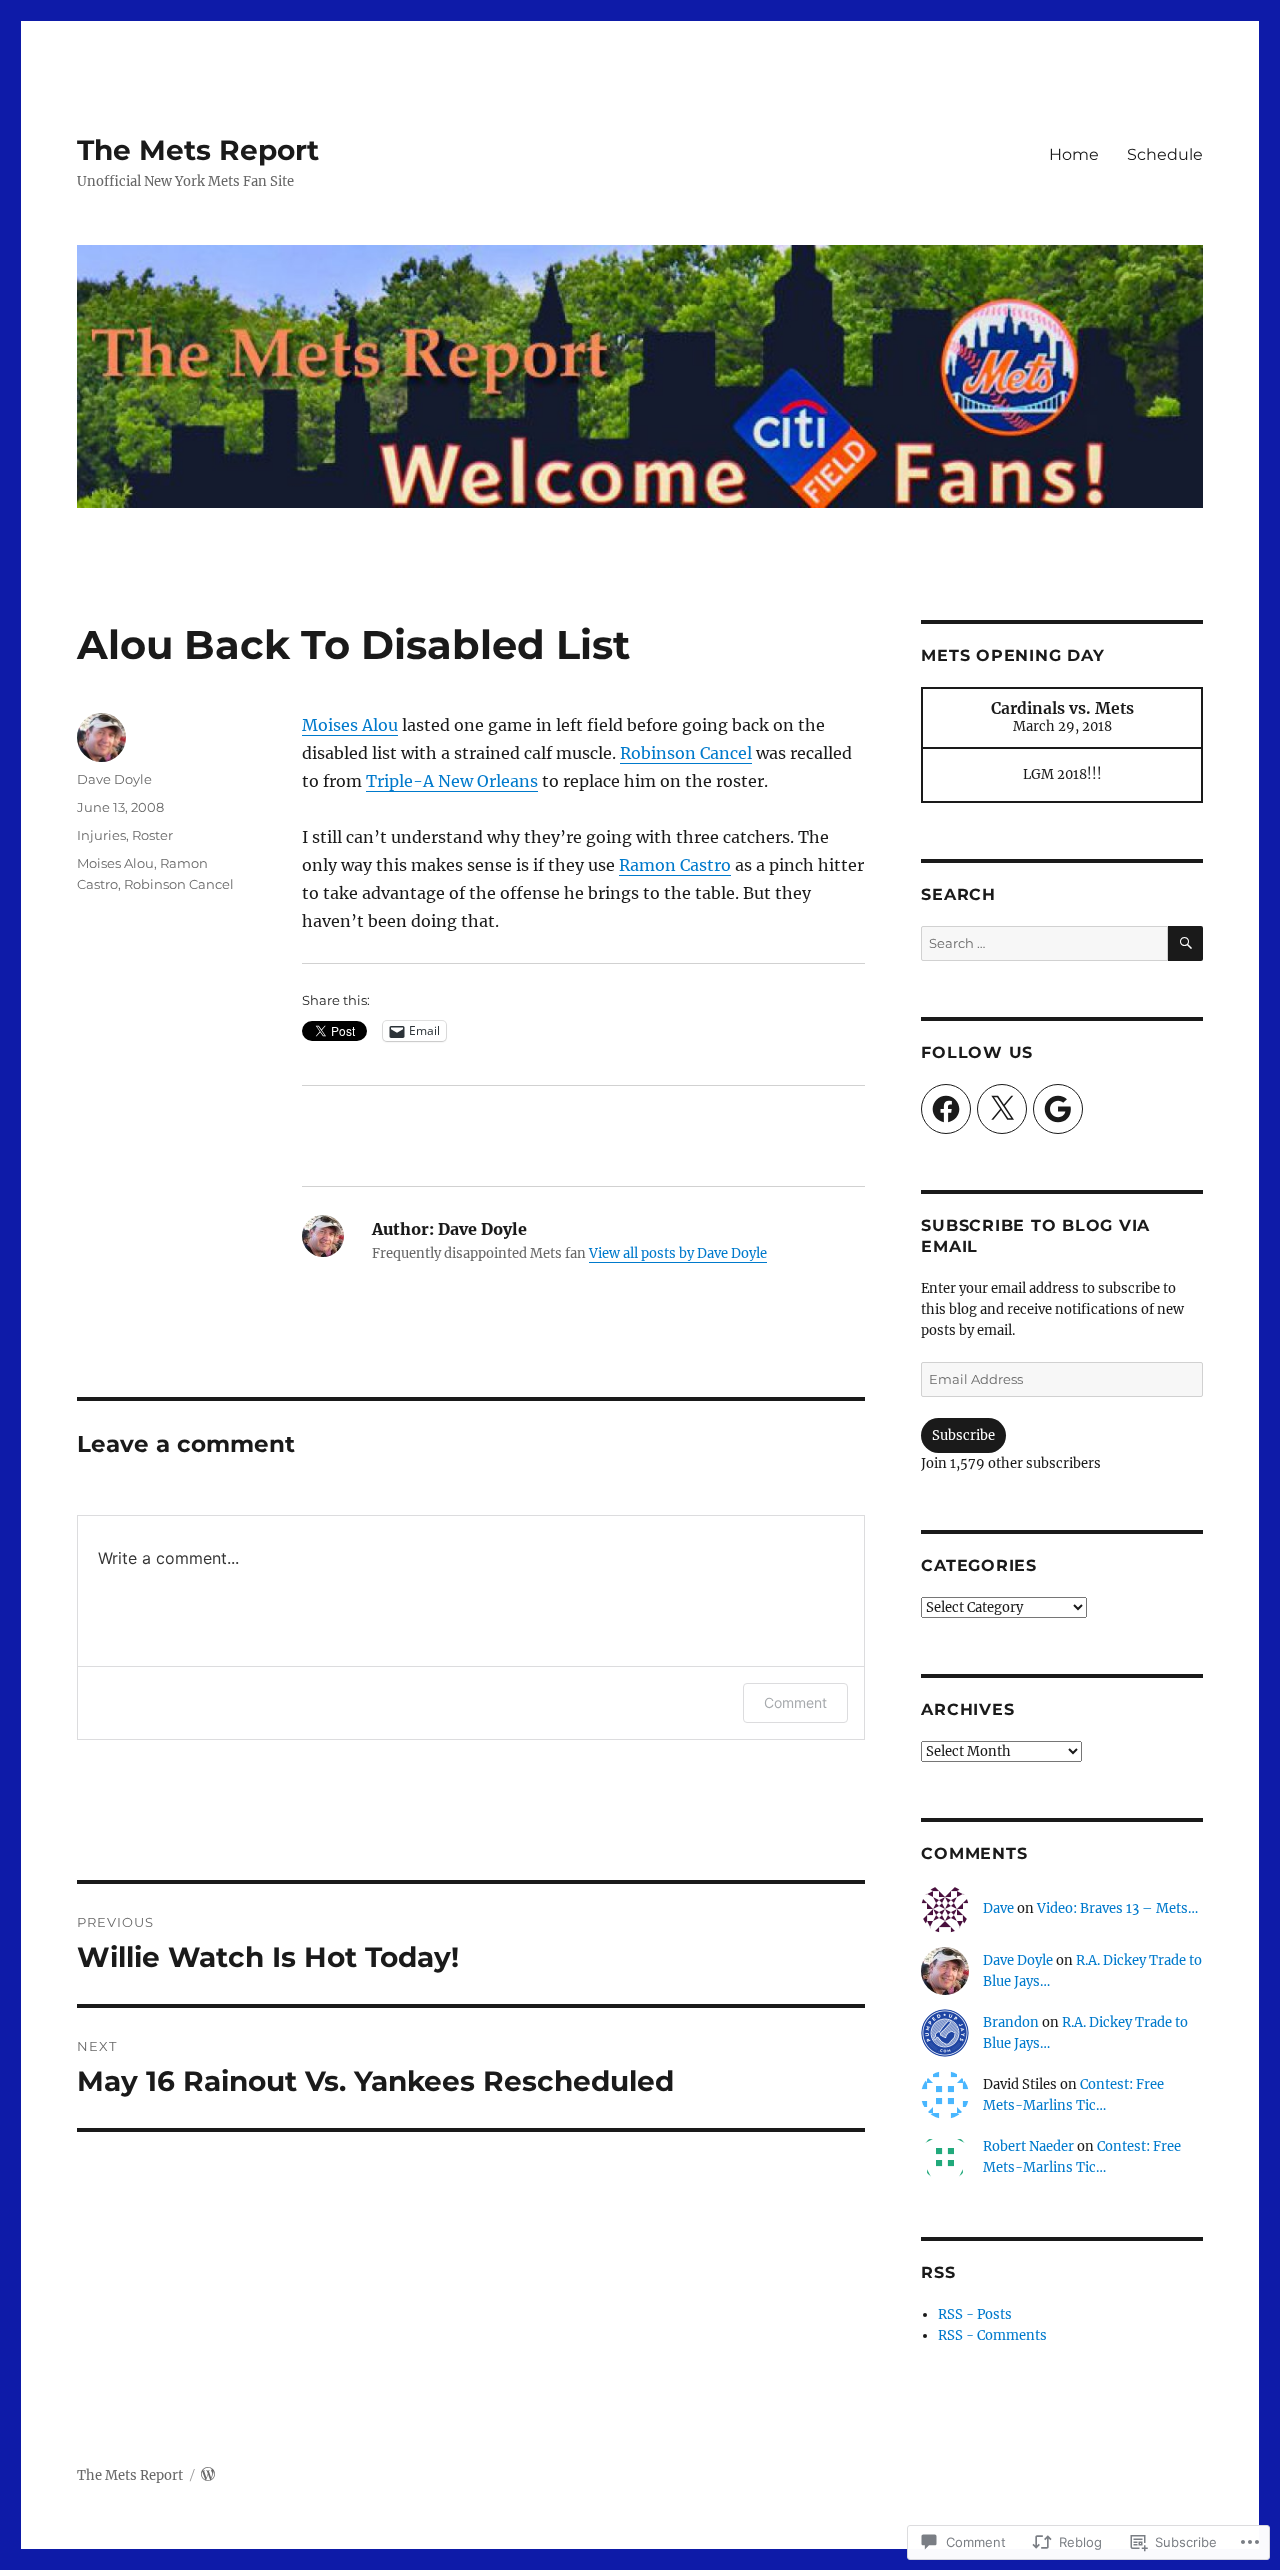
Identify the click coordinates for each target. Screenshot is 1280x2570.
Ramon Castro (675, 865)
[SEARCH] (1185, 943)
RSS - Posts (975, 2314)
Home (1074, 154)
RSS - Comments (992, 2335)
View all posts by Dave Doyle (678, 1253)
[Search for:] (1044, 943)
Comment (795, 1702)
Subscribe (963, 1435)
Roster (152, 835)
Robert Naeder (1028, 2146)
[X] (1002, 1109)
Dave (998, 1908)
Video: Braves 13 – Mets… (1117, 1908)
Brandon (1011, 2022)
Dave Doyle (114, 779)
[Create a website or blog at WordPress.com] (208, 2475)
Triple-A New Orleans (452, 781)
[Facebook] (946, 1109)
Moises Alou (350, 725)
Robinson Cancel (686, 753)
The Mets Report (198, 150)
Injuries (101, 835)
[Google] (1058, 1109)
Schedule (1165, 154)
